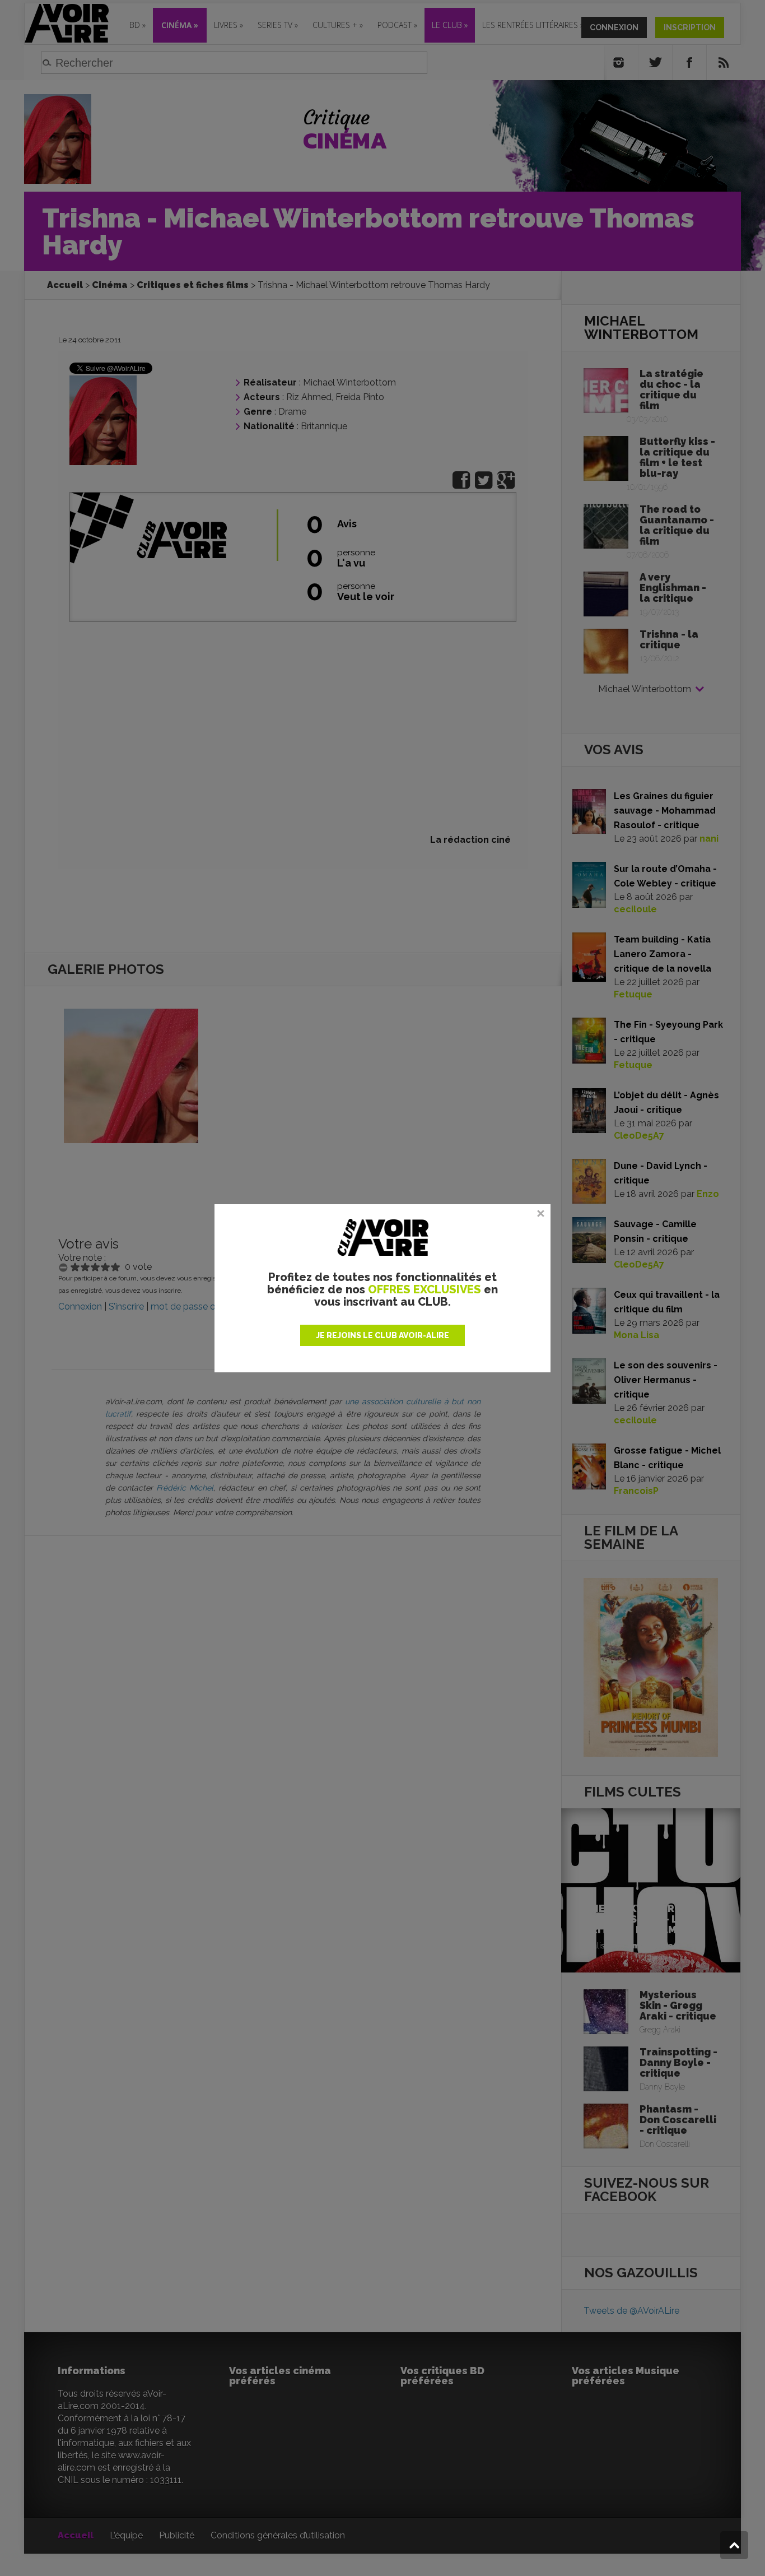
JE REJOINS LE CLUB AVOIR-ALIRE (382, 1335)
